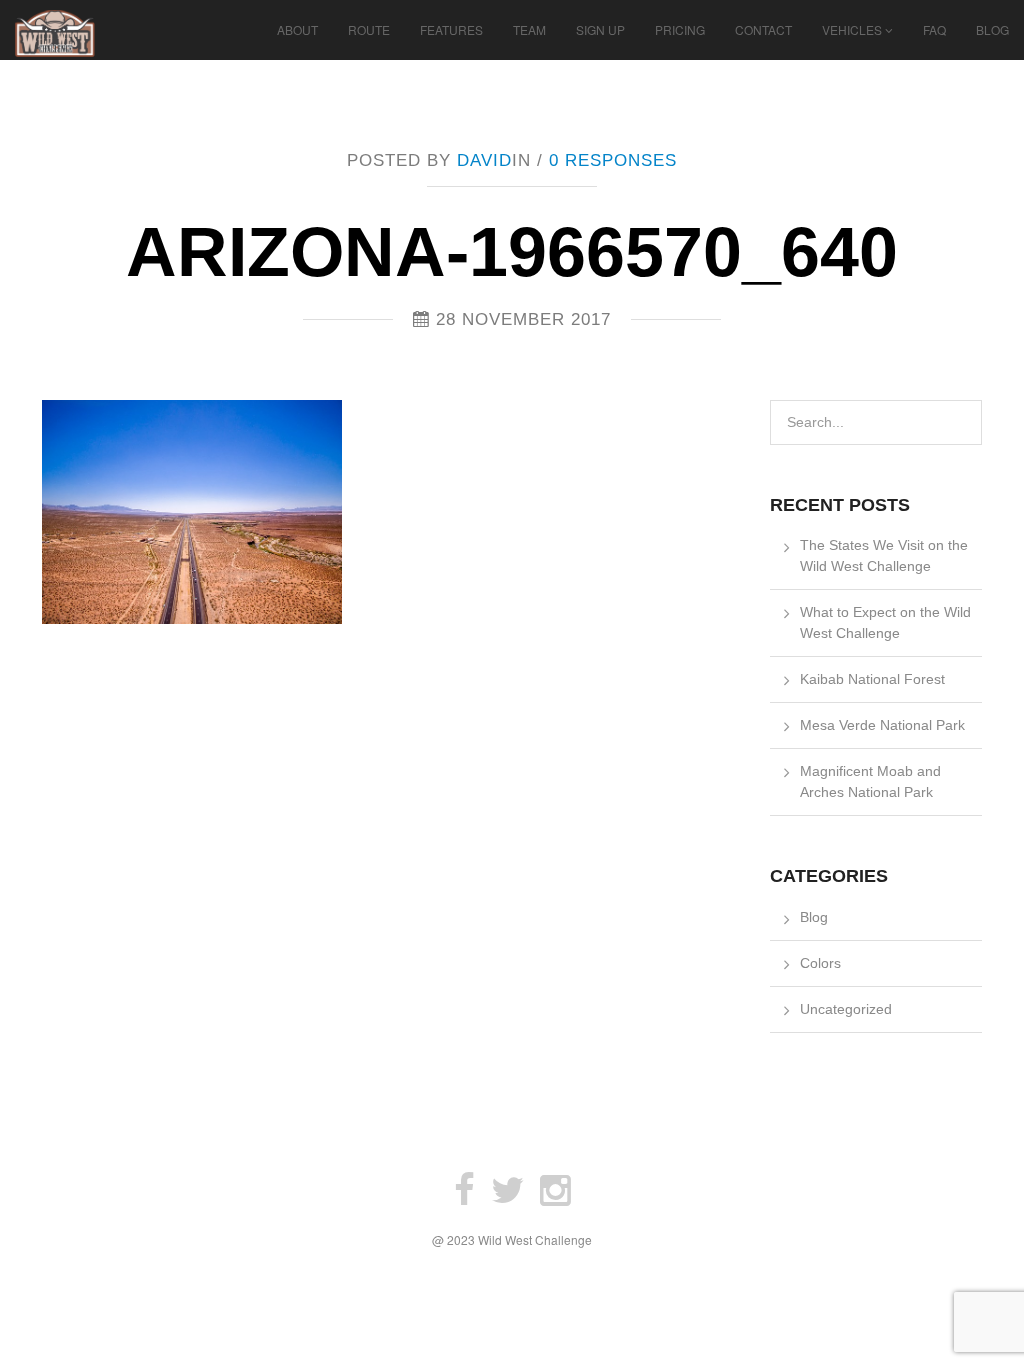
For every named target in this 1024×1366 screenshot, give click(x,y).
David (484, 160)
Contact (763, 29)
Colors (820, 963)
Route (369, 29)
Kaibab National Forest (872, 679)
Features (451, 29)
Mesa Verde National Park (882, 725)
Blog (992, 29)
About (297, 29)
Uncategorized (846, 1009)
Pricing (680, 29)
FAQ (934, 29)
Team (529, 29)
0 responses (613, 160)
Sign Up (600, 29)
